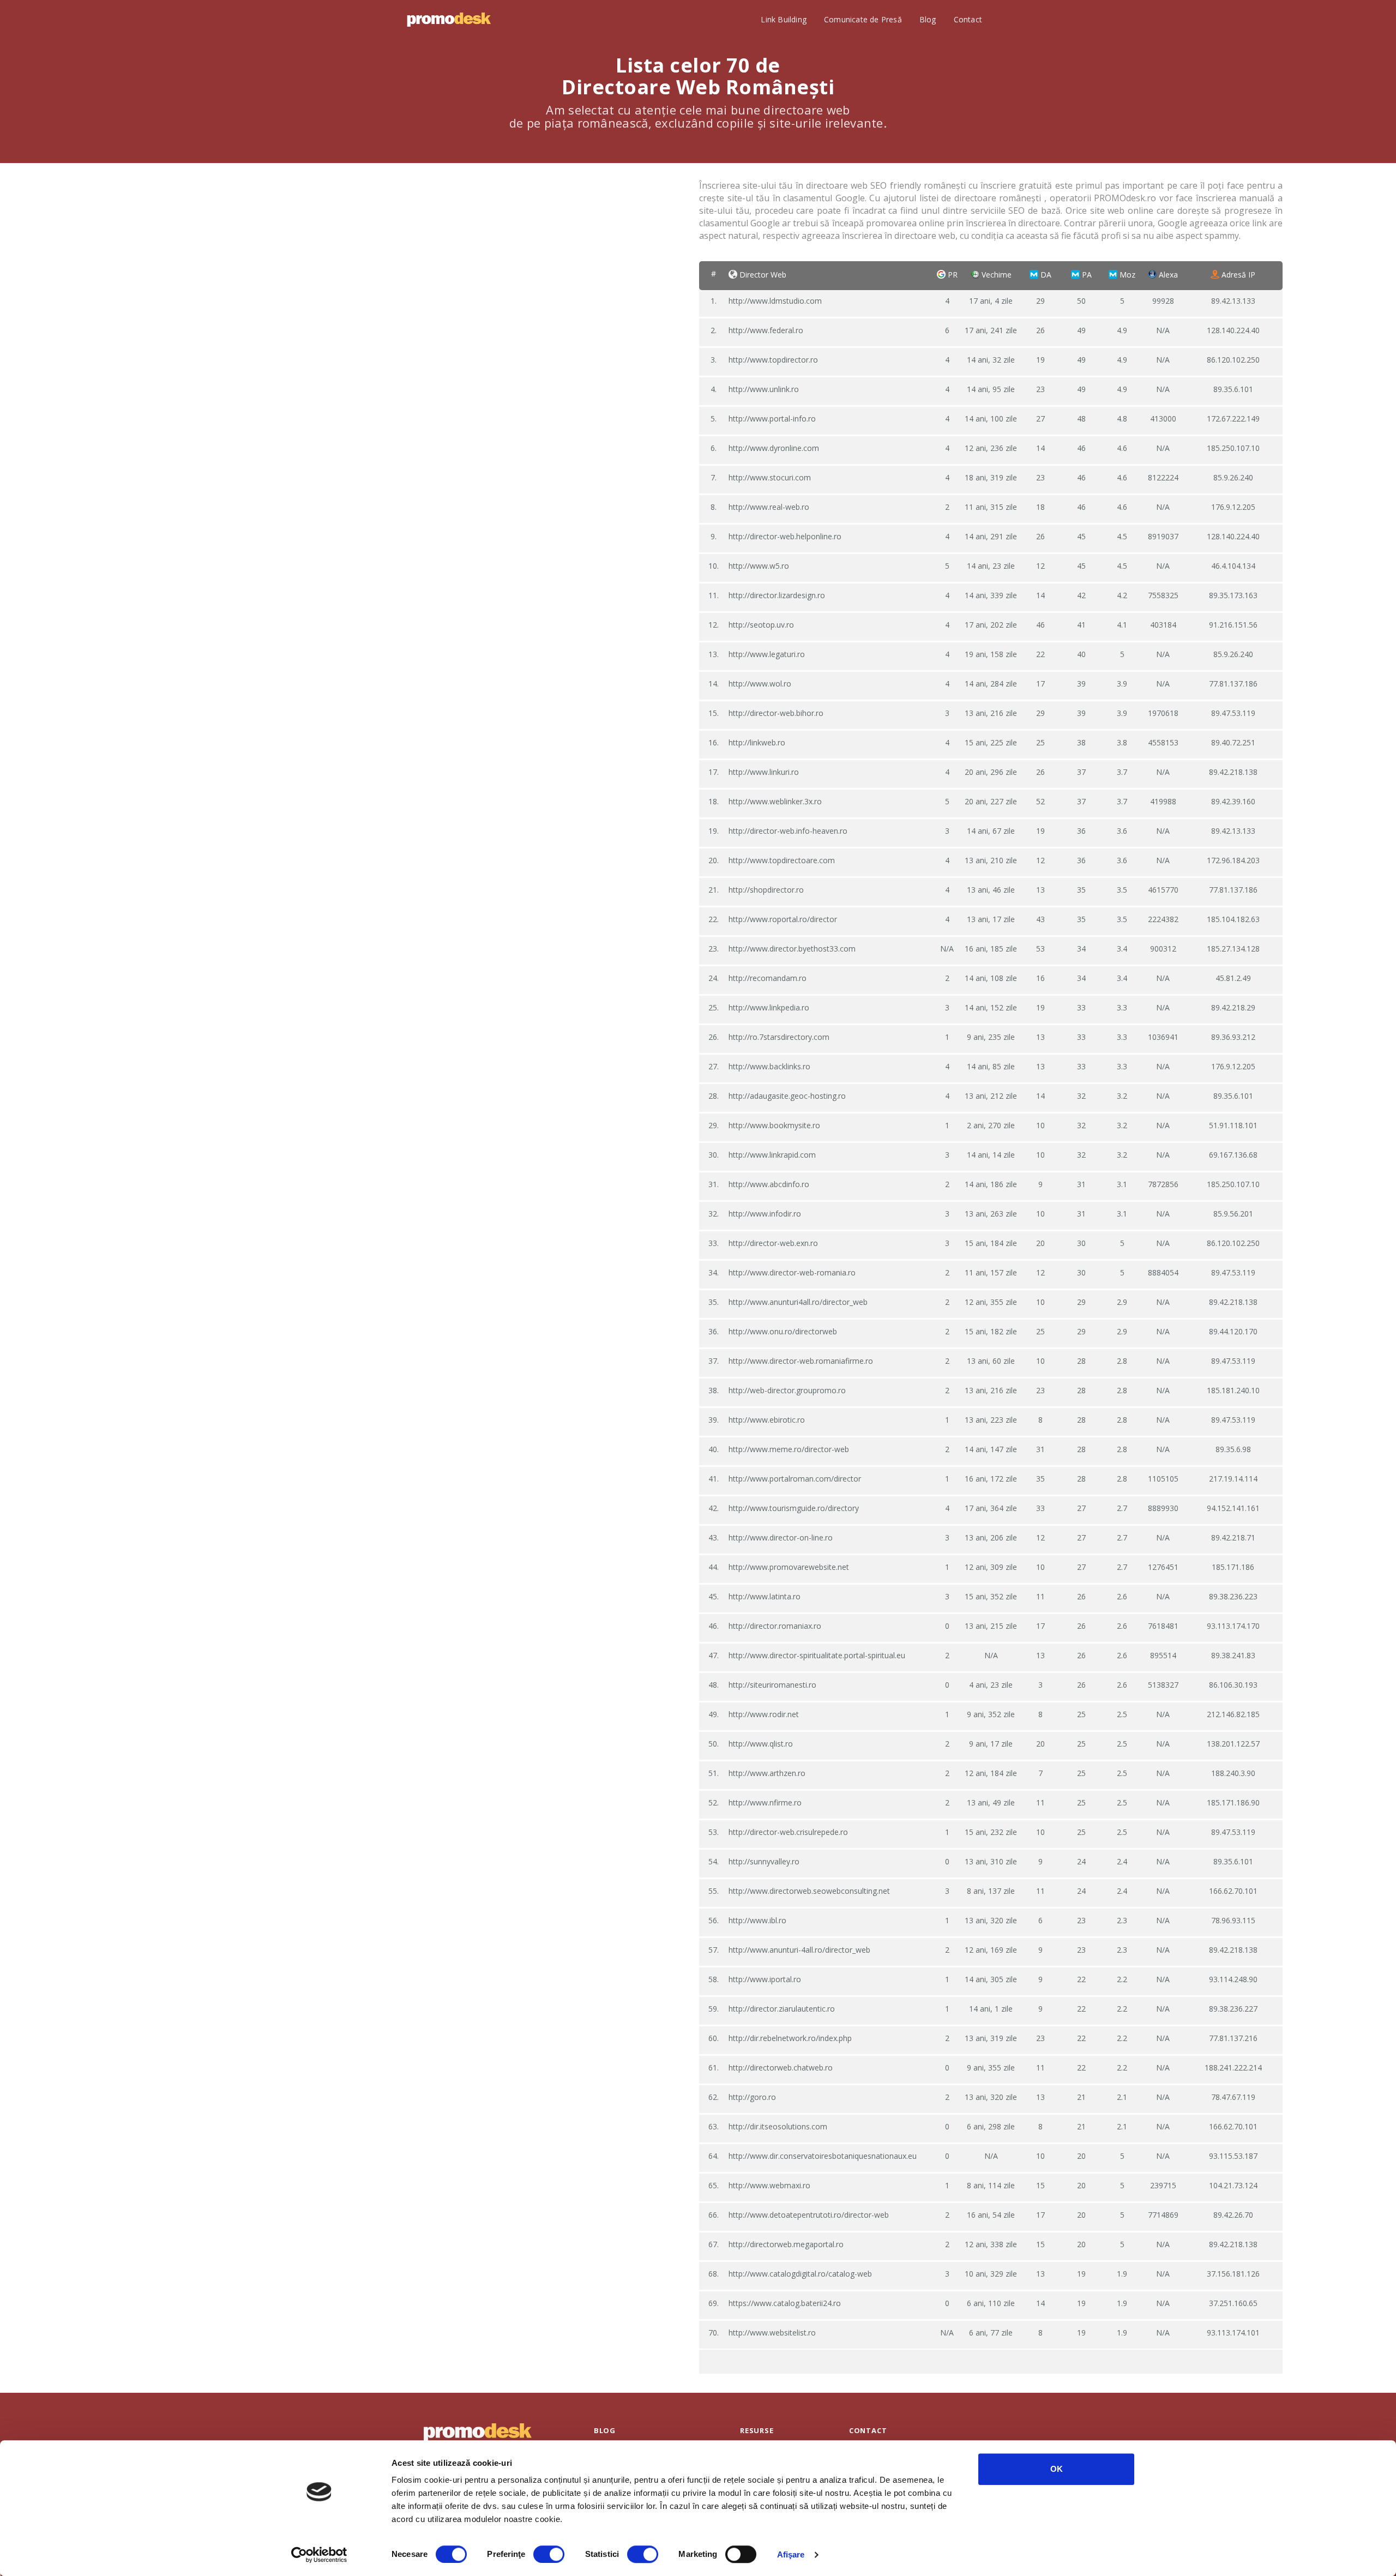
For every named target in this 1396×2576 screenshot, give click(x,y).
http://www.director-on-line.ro (781, 1537)
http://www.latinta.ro (765, 1596)
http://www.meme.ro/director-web (789, 1449)
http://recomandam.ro (768, 978)
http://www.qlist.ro (761, 1744)
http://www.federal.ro (766, 330)
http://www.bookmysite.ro (774, 1125)
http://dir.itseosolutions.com (778, 2126)
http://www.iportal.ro (765, 1979)
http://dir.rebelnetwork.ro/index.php (790, 2038)
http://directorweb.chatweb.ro (781, 2068)
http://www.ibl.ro (757, 1920)
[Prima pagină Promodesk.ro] (449, 20)
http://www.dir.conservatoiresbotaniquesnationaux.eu (823, 2156)
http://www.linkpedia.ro (769, 1007)
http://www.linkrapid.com (772, 1155)
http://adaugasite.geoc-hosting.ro (787, 1096)
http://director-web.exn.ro (773, 1243)
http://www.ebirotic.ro (767, 1420)
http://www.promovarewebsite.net (789, 1567)
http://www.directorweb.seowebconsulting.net (809, 1891)
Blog (928, 19)
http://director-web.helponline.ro (785, 536)
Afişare (791, 2554)
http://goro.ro (752, 2097)
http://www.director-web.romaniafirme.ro (801, 1361)
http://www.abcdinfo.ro (769, 1184)
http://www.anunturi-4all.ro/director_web (799, 1950)
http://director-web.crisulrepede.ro (788, 1832)
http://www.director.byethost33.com (792, 949)
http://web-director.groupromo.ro (787, 1390)
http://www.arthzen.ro (767, 1773)
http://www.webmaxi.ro (769, 2185)
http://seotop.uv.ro (761, 625)
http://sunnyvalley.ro (764, 1861)
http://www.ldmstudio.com (775, 301)
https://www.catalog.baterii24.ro (785, 2303)
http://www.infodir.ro (765, 1214)
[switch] (549, 2554)
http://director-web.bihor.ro (776, 713)
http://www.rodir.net (764, 1714)
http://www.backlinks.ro (769, 1066)
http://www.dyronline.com (774, 448)
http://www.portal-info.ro (772, 419)
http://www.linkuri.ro (764, 772)
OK (1057, 2469)
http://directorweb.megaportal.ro (786, 2244)
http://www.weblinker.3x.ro (775, 801)
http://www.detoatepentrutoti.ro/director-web (809, 2215)
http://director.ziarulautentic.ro (782, 2009)
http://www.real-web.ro (769, 507)
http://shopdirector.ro (766, 890)
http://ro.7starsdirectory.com (779, 1037)
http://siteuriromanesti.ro (772, 1685)
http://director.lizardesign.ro (777, 595)
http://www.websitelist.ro (772, 2333)
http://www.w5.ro (759, 566)
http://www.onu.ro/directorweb (783, 1331)
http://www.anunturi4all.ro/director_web (798, 1302)
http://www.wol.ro (760, 684)
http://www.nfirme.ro (765, 1802)
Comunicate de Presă (863, 19)
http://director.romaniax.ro (775, 1626)
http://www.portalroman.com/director (795, 1479)
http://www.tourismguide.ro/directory (794, 1508)
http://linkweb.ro (757, 742)
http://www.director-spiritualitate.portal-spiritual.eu (817, 1655)
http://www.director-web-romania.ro (792, 1272)
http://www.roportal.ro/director (783, 919)
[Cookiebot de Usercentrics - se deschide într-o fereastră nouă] (319, 2555)
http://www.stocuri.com (770, 477)
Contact (968, 19)
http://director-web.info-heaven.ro (788, 831)
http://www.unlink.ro (764, 389)
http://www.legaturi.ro (767, 654)
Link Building (784, 19)
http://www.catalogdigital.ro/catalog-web (800, 2274)
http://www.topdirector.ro (773, 360)
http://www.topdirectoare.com (782, 860)
